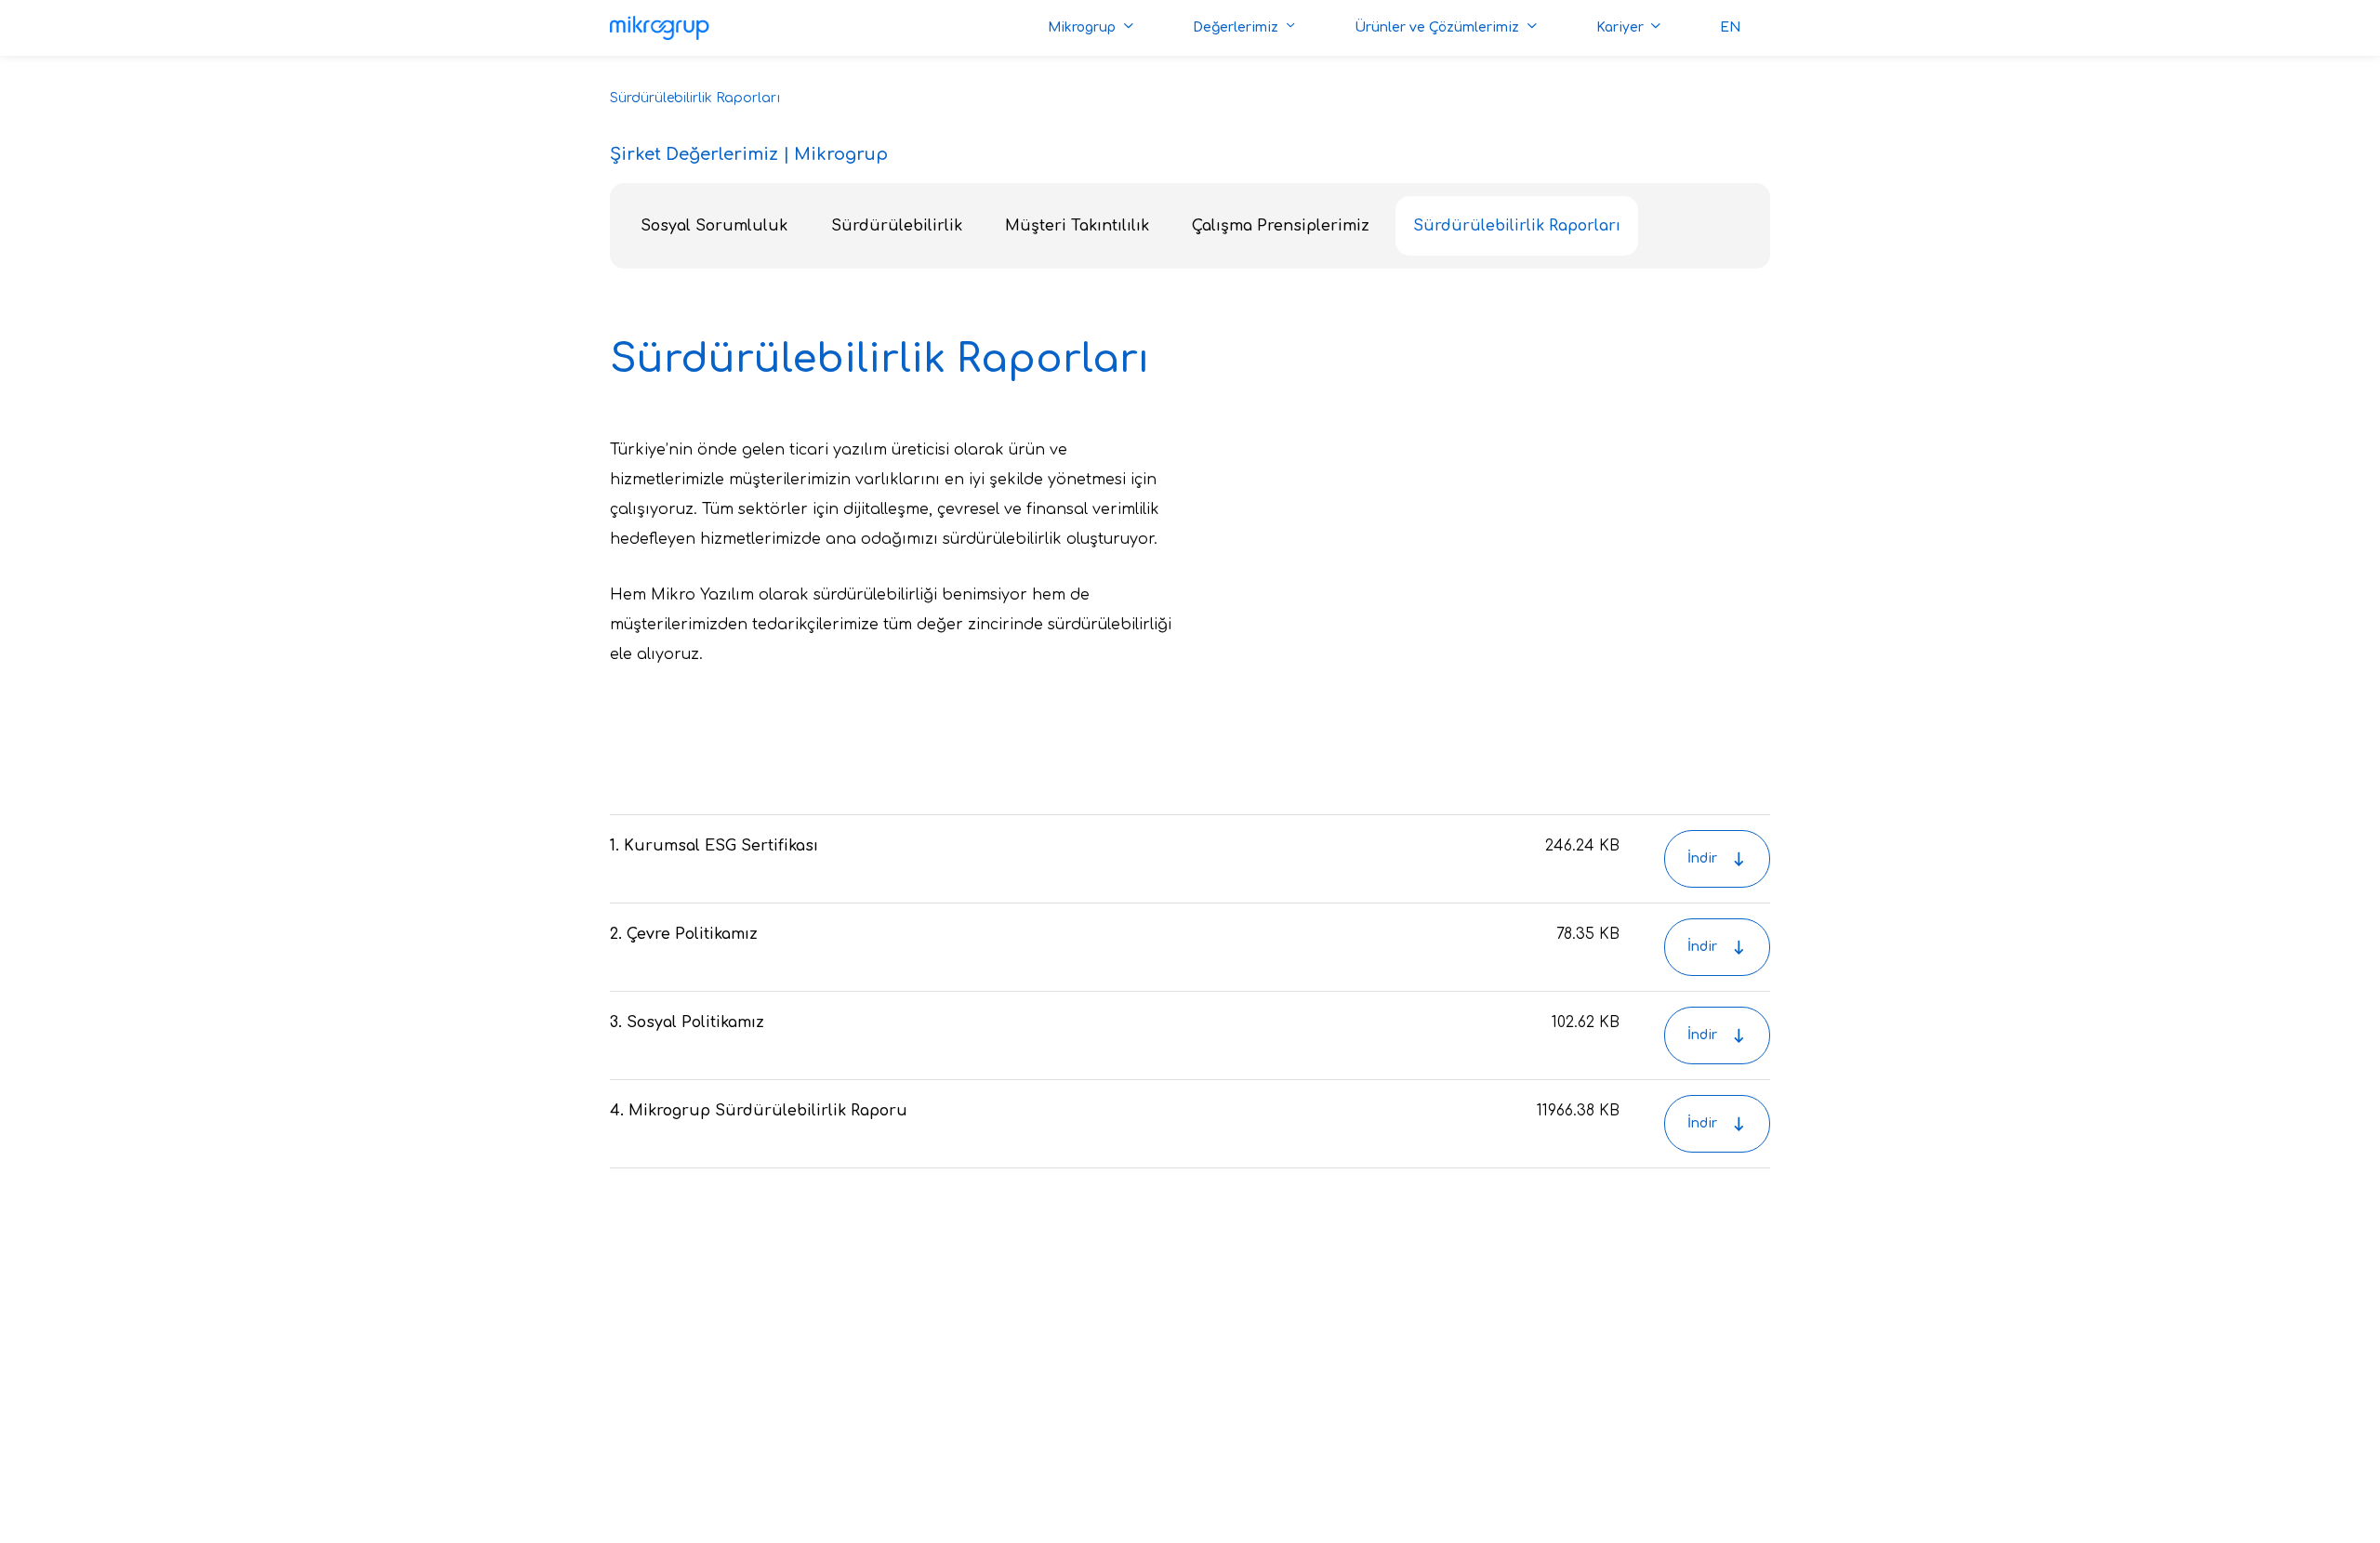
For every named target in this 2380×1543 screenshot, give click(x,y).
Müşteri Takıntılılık (1077, 226)
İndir (1702, 858)
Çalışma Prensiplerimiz (1281, 226)
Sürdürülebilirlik (897, 226)
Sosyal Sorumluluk (714, 226)
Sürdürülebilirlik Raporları (1517, 226)
